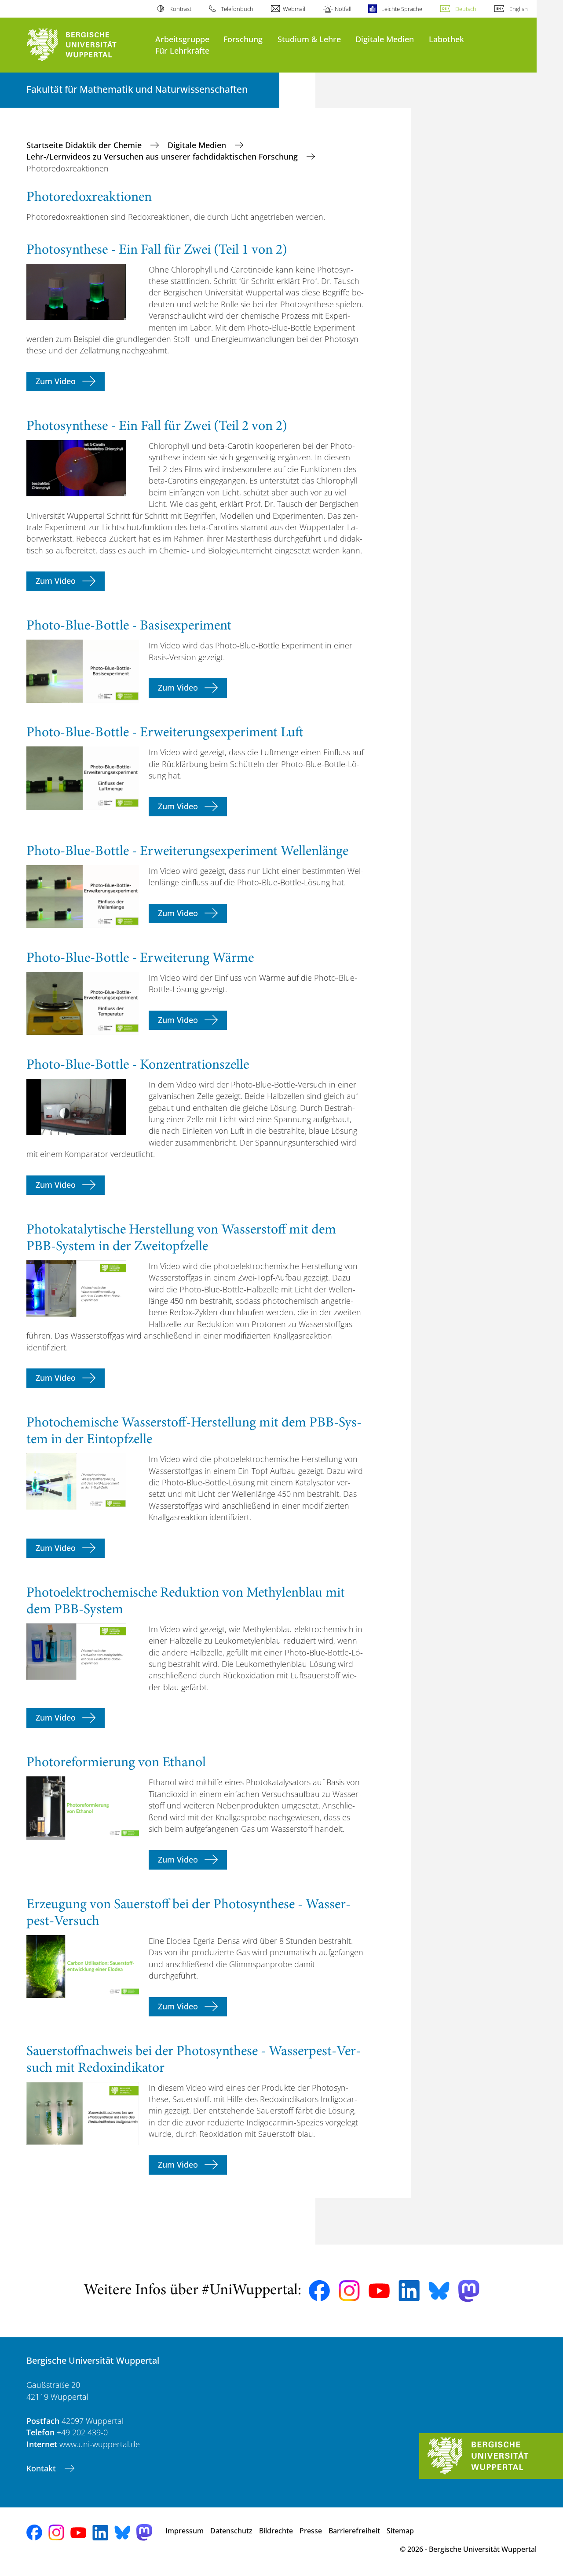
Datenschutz (231, 2531)
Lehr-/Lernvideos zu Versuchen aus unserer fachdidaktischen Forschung (163, 156)
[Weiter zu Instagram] (349, 2291)
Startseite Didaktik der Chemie (85, 145)
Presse (311, 2531)
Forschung (243, 39)
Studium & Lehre (309, 39)
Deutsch (466, 9)
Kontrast (180, 9)
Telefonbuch (237, 9)
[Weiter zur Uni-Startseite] (86, 45)
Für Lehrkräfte (182, 50)
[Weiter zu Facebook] (319, 2291)
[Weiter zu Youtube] (379, 2291)
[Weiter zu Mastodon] (469, 2291)
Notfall (343, 9)
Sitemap (400, 2531)
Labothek (446, 39)
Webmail (294, 9)
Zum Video (56, 381)
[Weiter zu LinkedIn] (409, 2290)
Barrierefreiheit (354, 2531)
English (519, 9)
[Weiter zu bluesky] (439, 2291)
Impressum (185, 2531)
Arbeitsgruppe (182, 39)
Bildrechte (276, 2531)
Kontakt (42, 2468)
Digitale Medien (385, 39)
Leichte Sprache (402, 9)
